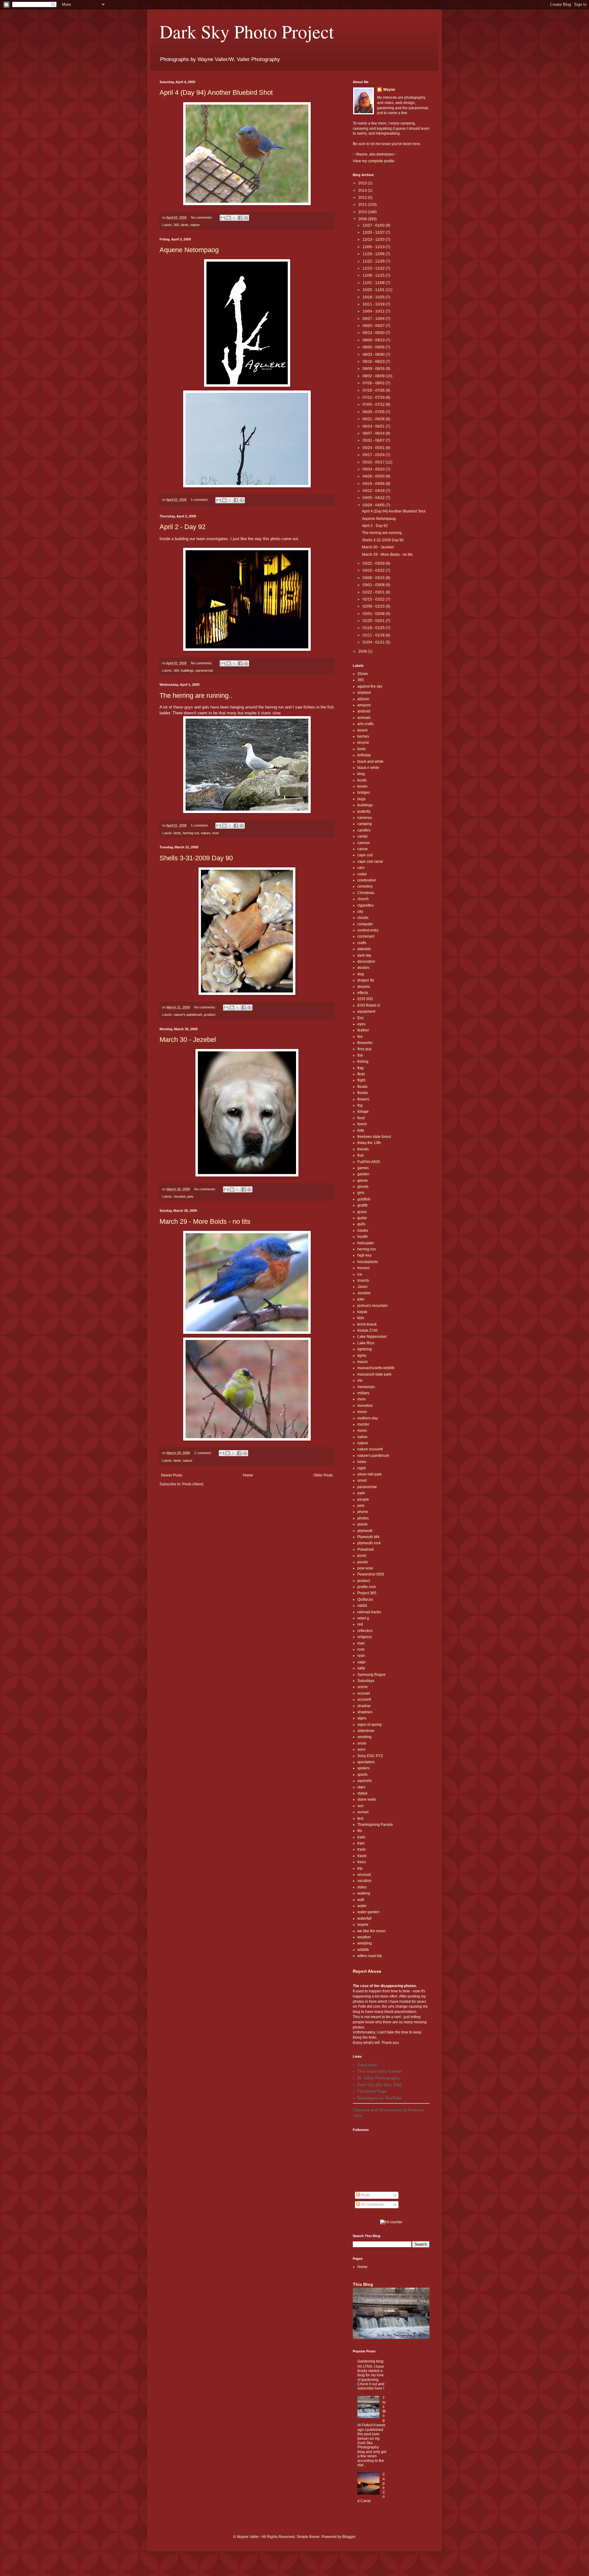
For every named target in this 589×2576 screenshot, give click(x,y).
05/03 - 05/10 (374, 469)
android (364, 711)
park (361, 1493)
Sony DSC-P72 (370, 1756)
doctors (364, 968)
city (360, 912)
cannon (364, 843)
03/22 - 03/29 (374, 563)
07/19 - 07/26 (374, 390)
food (361, 1118)
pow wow (365, 1568)
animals (364, 718)
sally (361, 1668)
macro (363, 1362)
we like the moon (371, 1931)
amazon (364, 705)
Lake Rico (366, 1343)
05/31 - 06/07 (374, 440)
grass (362, 1212)
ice (360, 1274)
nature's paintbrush (188, 1015)
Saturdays (366, 1681)
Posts (365, 2195)
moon (362, 1412)
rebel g (363, 1618)
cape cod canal (370, 862)
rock (361, 1649)
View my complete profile (374, 161)
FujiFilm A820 (369, 1162)
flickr (361, 1074)
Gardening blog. (371, 2361)
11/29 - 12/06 (374, 254)
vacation (364, 1881)
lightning (365, 1349)
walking (364, 1893)
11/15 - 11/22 (374, 268)
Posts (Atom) (193, 1484)
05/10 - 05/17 (374, 462)
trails (361, 1837)
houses (364, 1268)
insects (363, 1280)
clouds (363, 918)
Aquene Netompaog (189, 250)
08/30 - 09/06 (374, 347)
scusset (364, 1693)
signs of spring (370, 1725)
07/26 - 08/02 (374, 383)
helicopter (366, 1243)
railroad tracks (369, 1612)
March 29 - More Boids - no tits (205, 1221)
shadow (364, 1706)
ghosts (363, 1187)
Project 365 (367, 1593)
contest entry (368, 930)
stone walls (367, 1799)
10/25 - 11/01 (374, 290)
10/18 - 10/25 (374, 297)
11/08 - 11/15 (374, 275)
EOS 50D (365, 999)
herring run (191, 833)
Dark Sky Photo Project (247, 31)
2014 (363, 190)
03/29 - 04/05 (374, 505)
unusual (364, 1875)
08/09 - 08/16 (374, 369)
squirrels (365, 1781)
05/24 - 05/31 (374, 448)
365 (176, 225)
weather (364, 1937)
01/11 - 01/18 (374, 635)
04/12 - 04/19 (374, 491)
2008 (363, 651)
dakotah (364, 949)
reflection (365, 1631)
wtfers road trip (370, 1956)
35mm (363, 674)
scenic (363, 1687)
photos (363, 1518)
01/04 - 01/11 (374, 642)
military (363, 1393)
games (363, 1168)
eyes (361, 1024)
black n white (368, 768)
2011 (363, 205)
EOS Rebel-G (369, 1005)
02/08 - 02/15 (374, 606)
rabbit (362, 1606)
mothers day (368, 1418)
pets (190, 1196)
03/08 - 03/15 (374, 578)
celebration (367, 880)
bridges (364, 793)
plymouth (365, 1531)
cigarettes (366, 905)
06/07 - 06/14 (374, 433)
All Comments (372, 2205)
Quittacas (365, 1599)
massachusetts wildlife (376, 1368)
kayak (362, 1312)
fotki (361, 1131)
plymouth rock (369, 1543)
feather (363, 1030)
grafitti (362, 1205)
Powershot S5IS (371, 1574)
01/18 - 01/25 (374, 628)
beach (363, 730)
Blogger (349, 2537)
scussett (364, 1699)
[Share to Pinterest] (246, 218)
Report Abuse (367, 1971)
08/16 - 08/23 (374, 362)
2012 (363, 198)
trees (362, 1862)
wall (361, 1900)
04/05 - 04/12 (374, 498)
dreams (364, 987)
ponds (363, 1562)
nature (195, 225)
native (362, 1437)
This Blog (363, 2284)
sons (361, 1749)
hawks (363, 1230)
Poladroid (366, 1549)
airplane (364, 693)
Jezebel (179, 1196)
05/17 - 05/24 (374, 455)
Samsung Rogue (371, 1675)
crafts (362, 943)
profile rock (367, 1587)
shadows (365, 1712)
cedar (362, 874)
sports (362, 1775)
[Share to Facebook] (240, 218)
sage (362, 1662)
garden (363, 1174)
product (210, 1015)
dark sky (364, 955)
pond (362, 1556)
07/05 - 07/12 (374, 405)
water (362, 1906)
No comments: (202, 217)
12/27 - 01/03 (374, 225)
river (216, 833)
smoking (364, 1737)
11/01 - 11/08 (374, 283)
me (360, 1380)
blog (361, 774)
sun (360, 1806)
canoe (363, 849)
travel (362, 1856)
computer (365, 924)
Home (248, 1475)
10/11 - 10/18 (374, 304)
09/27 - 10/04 (374, 319)
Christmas (366, 893)
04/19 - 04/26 (374, 484)
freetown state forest (374, 1137)
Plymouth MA (368, 1537)
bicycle (363, 743)
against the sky (370, 686)
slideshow (366, 1731)
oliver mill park (370, 1474)
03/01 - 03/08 (374, 585)
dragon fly (366, 980)
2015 (363, 183)
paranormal (204, 670)
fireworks (365, 1043)
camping (365, 824)
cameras (365, 818)
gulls (361, 1224)
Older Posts (323, 1475)
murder (363, 1424)
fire (360, 1037)
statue (362, 1793)
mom (362, 1399)
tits (360, 1831)
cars (361, 868)
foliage (363, 1111)
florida (363, 1093)
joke (361, 1299)
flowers (363, 1099)
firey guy (364, 1049)
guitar (362, 1218)
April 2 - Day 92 (183, 527)
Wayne (389, 90)
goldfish (364, 1199)
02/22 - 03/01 (374, 592)
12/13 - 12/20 (374, 240)
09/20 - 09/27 (374, 326)
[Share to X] (234, 218)
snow (362, 1743)
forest (362, 1124)
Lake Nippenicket (372, 1337)
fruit (360, 1155)
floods (362, 1087)
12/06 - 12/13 (374, 247)
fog (360, 1105)
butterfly (364, 812)
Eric (361, 1018)
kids (361, 1318)
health (363, 1237)
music (362, 1430)
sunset (363, 1812)
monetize (365, 1406)
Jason (362, 1287)
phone (363, 1512)
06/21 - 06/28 (374, 419)
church (363, 899)
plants (362, 1524)
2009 (363, 219)
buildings (187, 670)
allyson (363, 699)
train (361, 1843)
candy (362, 836)
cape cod (365, 855)
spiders (364, 1768)
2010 (363, 212)
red (360, 1624)
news (362, 1462)
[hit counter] (391, 2222)
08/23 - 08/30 (374, 355)
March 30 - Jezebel (188, 1040)
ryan (361, 1656)
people (363, 1499)
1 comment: (200, 500)
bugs (362, 799)
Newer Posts (172, 1475)
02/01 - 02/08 (374, 614)
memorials (366, 1387)
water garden (368, 1912)
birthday (364, 755)
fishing (363, 1061)
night (362, 1468)
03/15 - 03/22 (374, 570)
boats (362, 780)
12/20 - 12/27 (374, 232)
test (360, 1818)
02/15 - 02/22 (374, 599)
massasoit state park (374, 1374)
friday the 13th (369, 1143)
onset (362, 1480)
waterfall (364, 1918)
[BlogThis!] (229, 218)
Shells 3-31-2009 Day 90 (196, 858)
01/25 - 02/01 (374, 621)
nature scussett (370, 1449)
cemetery (365, 886)
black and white (370, 762)
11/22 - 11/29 (374, 261)
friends (363, 1149)
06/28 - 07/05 (374, 412)
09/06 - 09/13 (374, 340)
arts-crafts (366, 724)
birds (185, 225)
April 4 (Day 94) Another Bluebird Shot (216, 92)
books (362, 786)
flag (360, 1068)
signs (362, 1718)
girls (361, 1193)
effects (363, 993)
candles (364, 830)
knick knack (367, 1324)
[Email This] (223, 218)
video (362, 1887)
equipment (366, 1012)
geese (363, 1181)
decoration (366, 962)
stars (361, 1787)
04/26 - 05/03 (374, 476)
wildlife (363, 1950)
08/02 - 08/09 (374, 376)
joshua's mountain (373, 1306)
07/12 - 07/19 (374, 397)
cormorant (366, 936)
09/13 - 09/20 (374, 333)
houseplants (368, 1262)
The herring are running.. (196, 695)
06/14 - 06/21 (374, 426)
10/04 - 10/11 (374, 311)
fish (360, 1055)
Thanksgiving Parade (375, 1825)
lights (362, 1356)
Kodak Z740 (368, 1330)
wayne (363, 1925)
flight (361, 1080)
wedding (365, 1943)
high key (364, 1255)
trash (362, 1849)
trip (360, 1868)
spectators (366, 1762)
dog (361, 974)
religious (365, 1637)
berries (363, 736)
